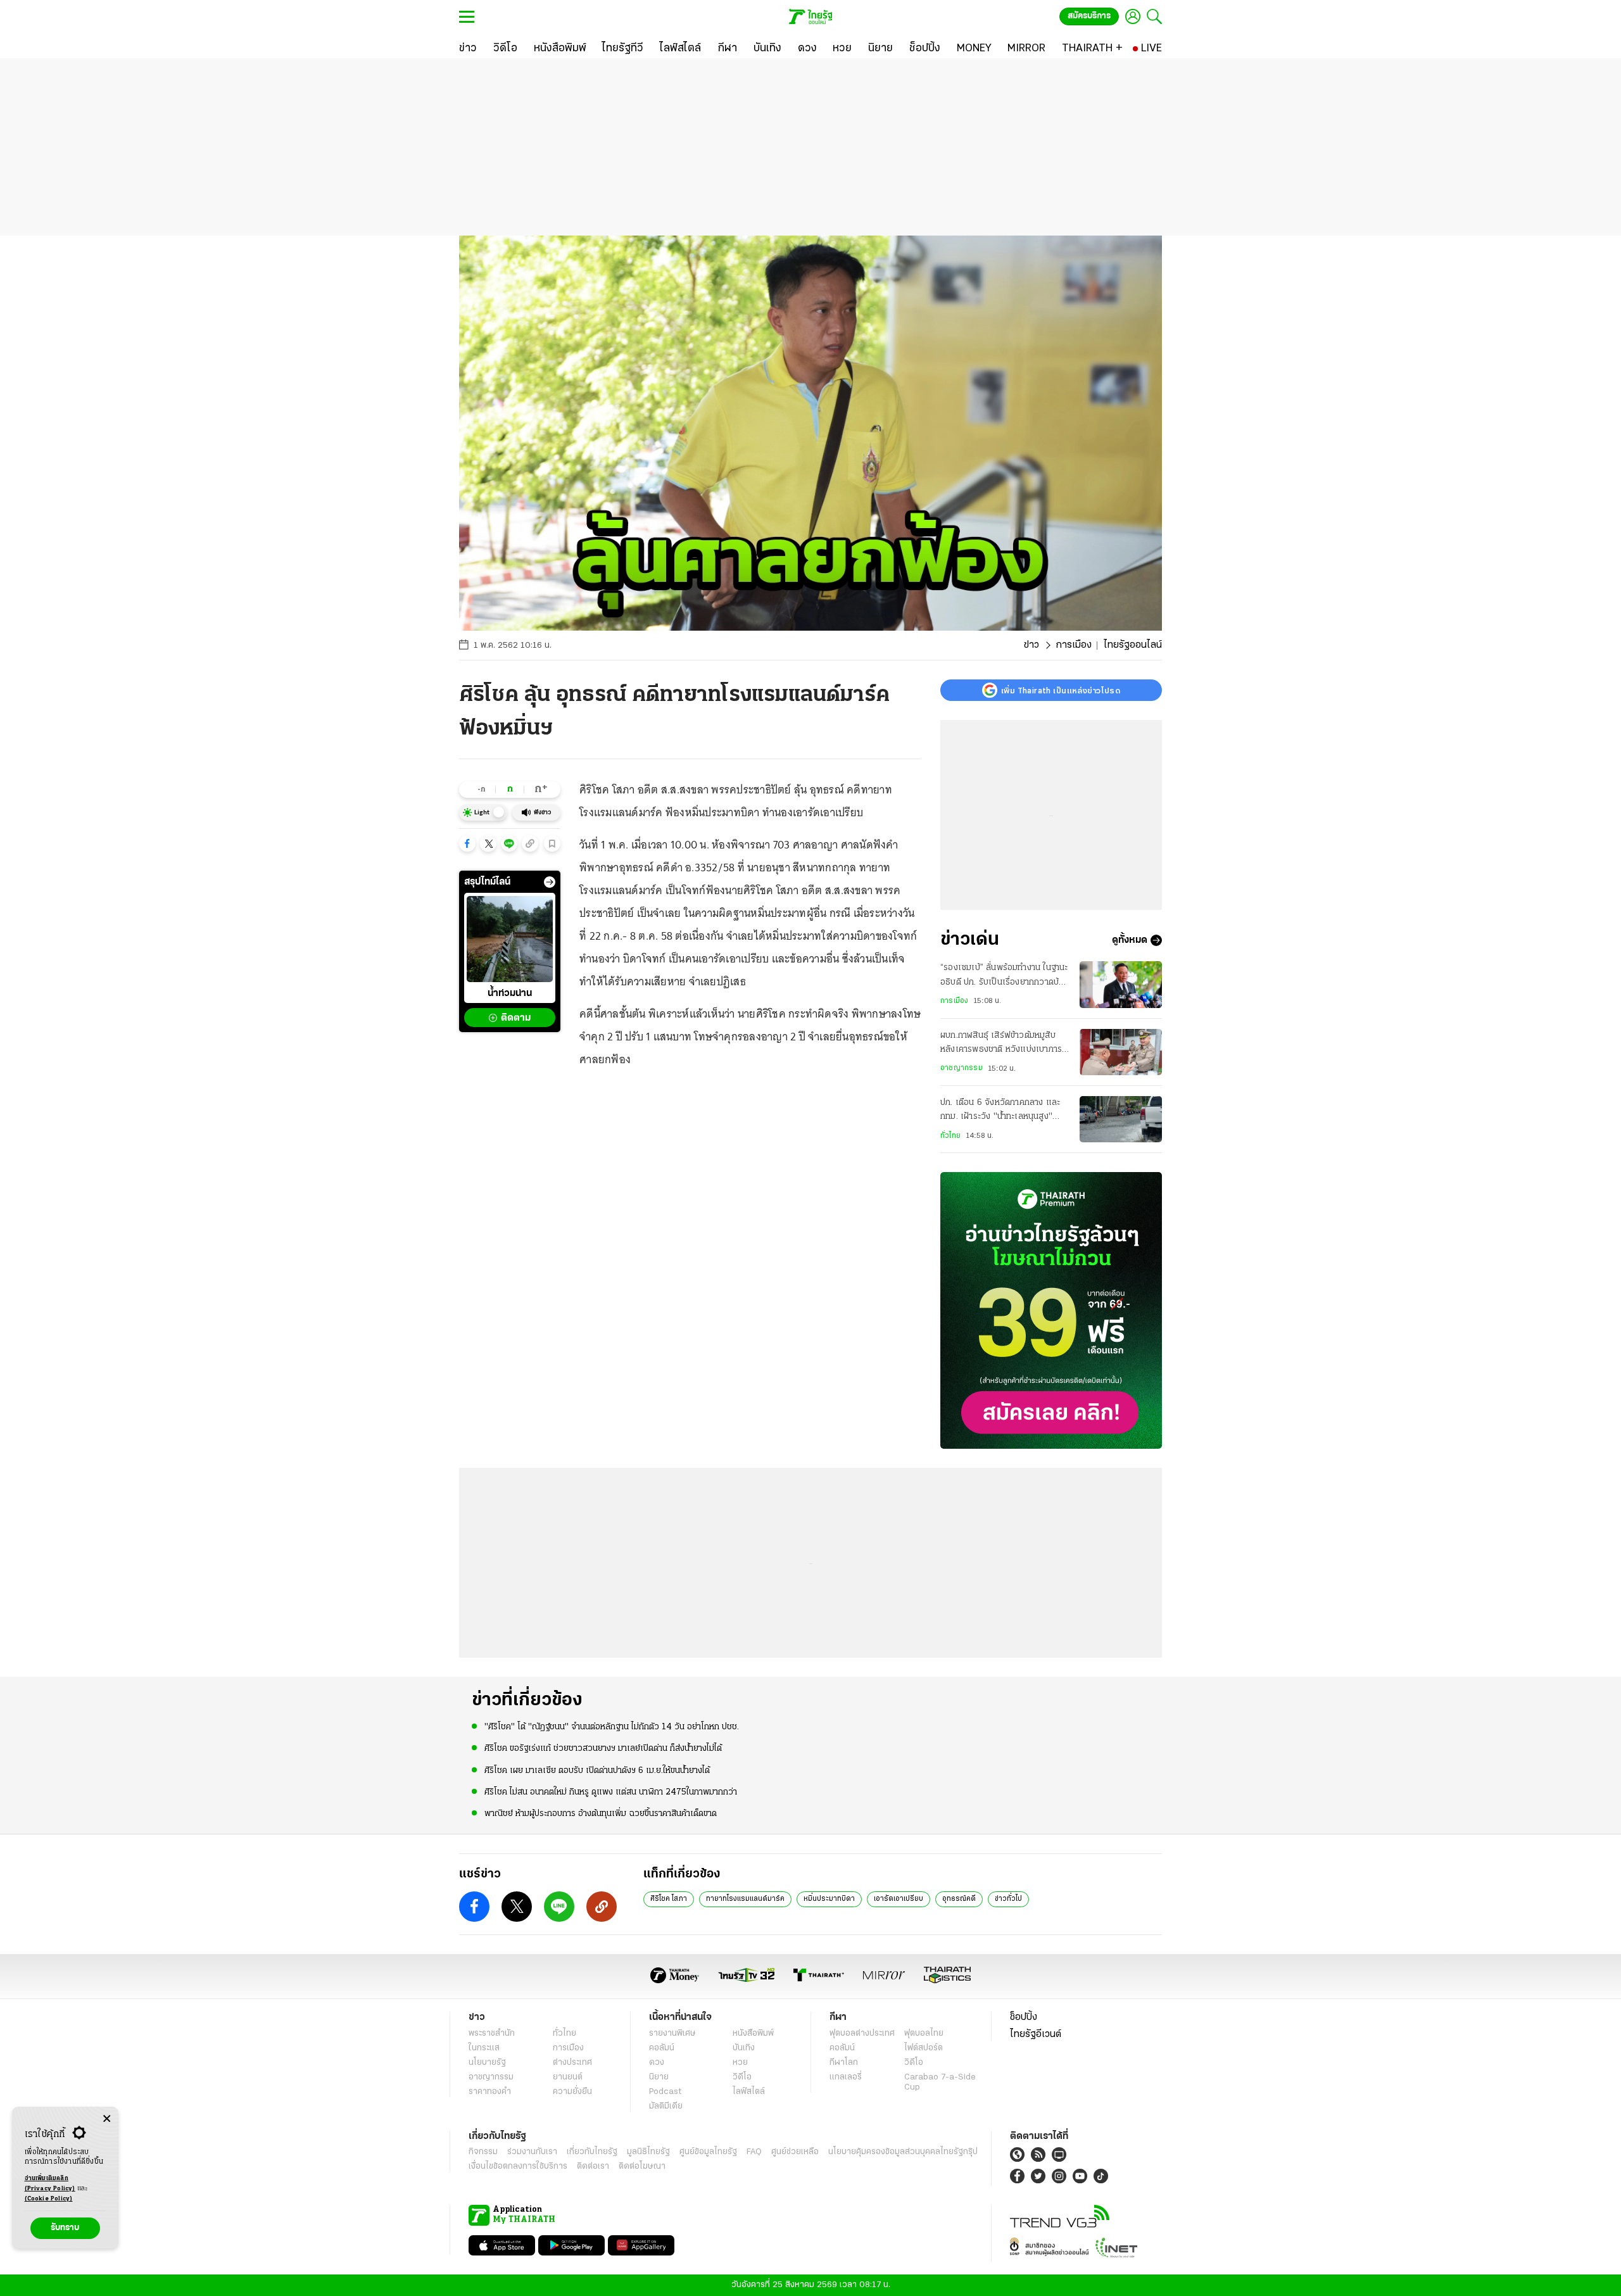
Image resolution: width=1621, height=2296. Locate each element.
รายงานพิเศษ (672, 2034)
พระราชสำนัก (492, 2034)
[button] (467, 843)
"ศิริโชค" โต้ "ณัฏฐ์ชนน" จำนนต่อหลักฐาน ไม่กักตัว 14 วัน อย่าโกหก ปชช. (612, 1727)
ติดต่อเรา (593, 2167)
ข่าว (1031, 645)
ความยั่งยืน (572, 2092)
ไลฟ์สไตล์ (749, 2092)
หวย (740, 2063)
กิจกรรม (483, 2152)
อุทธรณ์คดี (959, 1899)
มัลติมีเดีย (666, 2106)
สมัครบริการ (1089, 16)
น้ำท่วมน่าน (510, 994)
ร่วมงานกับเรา (532, 2152)
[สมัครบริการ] (1051, 1310)
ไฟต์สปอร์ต (924, 2048)
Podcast (665, 2092)
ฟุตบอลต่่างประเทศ (862, 2034)
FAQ (754, 2152)
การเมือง (1074, 645)
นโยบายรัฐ (487, 2063)
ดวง (657, 2063)
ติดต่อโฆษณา (642, 2167)
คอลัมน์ (662, 2048)
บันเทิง (744, 2048)
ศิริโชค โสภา (669, 1899)
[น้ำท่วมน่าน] (510, 939)
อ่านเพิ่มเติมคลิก (50, 2184)
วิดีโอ (742, 2077)
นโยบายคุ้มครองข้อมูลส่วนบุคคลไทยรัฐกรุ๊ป (903, 2152)
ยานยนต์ (568, 2077)
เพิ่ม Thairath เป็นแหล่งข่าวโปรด (1061, 690)
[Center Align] (107, 2119)
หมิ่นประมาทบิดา (829, 1899)
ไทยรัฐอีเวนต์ (1036, 2034)
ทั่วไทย (950, 1136)
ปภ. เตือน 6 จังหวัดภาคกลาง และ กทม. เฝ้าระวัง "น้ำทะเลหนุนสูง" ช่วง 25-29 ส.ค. (1000, 1111)
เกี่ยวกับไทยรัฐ (592, 2152)
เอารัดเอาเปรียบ (899, 1899)
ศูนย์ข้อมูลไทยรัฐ (708, 2152)
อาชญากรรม (962, 1068)
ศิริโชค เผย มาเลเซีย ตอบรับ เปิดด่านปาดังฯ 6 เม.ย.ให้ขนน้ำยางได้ (597, 1771)
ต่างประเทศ (572, 2063)
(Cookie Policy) (49, 2199)
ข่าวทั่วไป (1008, 1899)
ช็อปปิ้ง (1024, 2017)
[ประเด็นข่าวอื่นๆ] (550, 882)
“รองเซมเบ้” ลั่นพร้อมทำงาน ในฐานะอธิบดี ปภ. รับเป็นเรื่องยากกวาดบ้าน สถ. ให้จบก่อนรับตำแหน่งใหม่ (1004, 976)
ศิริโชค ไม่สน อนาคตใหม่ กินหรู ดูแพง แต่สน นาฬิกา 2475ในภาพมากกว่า (611, 1792)
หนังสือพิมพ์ (753, 2034)
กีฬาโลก (844, 2063)
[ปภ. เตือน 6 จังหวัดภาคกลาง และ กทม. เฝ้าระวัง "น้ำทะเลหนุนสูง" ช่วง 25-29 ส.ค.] (1121, 1119)
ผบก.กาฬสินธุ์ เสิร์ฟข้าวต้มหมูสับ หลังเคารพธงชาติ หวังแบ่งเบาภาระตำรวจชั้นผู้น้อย (1003, 1044)
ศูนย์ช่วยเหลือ (795, 2152)
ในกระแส (484, 2048)
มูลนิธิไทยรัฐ (648, 2152)
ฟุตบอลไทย (924, 2034)
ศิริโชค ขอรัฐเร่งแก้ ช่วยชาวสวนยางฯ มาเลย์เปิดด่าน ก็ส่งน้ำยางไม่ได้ (603, 1749)
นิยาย (659, 2077)
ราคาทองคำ (490, 2092)
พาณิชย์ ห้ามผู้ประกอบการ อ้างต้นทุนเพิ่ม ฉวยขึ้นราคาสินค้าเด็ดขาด (601, 1814)
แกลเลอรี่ (846, 2077)
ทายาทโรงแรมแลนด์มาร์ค (745, 1899)
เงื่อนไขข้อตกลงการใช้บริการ (518, 2167)
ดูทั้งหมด (1130, 940)
